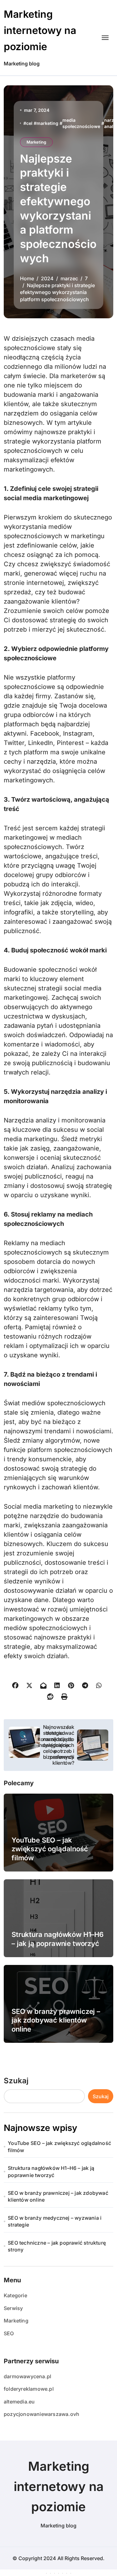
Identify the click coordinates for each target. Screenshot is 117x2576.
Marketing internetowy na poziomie (40, 30)
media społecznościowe (81, 123)
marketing (47, 123)
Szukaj (16, 2081)
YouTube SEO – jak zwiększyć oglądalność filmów (50, 1849)
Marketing (36, 142)
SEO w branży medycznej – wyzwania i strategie (55, 2221)
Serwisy (13, 2308)
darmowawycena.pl (27, 2376)
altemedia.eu (19, 2402)
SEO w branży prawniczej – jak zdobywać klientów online (56, 2020)
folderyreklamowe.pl (29, 2389)
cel (29, 123)
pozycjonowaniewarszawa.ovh (41, 2414)
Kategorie (15, 2295)
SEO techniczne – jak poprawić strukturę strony (57, 2246)
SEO (9, 2333)
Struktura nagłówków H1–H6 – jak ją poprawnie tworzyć (51, 2171)
